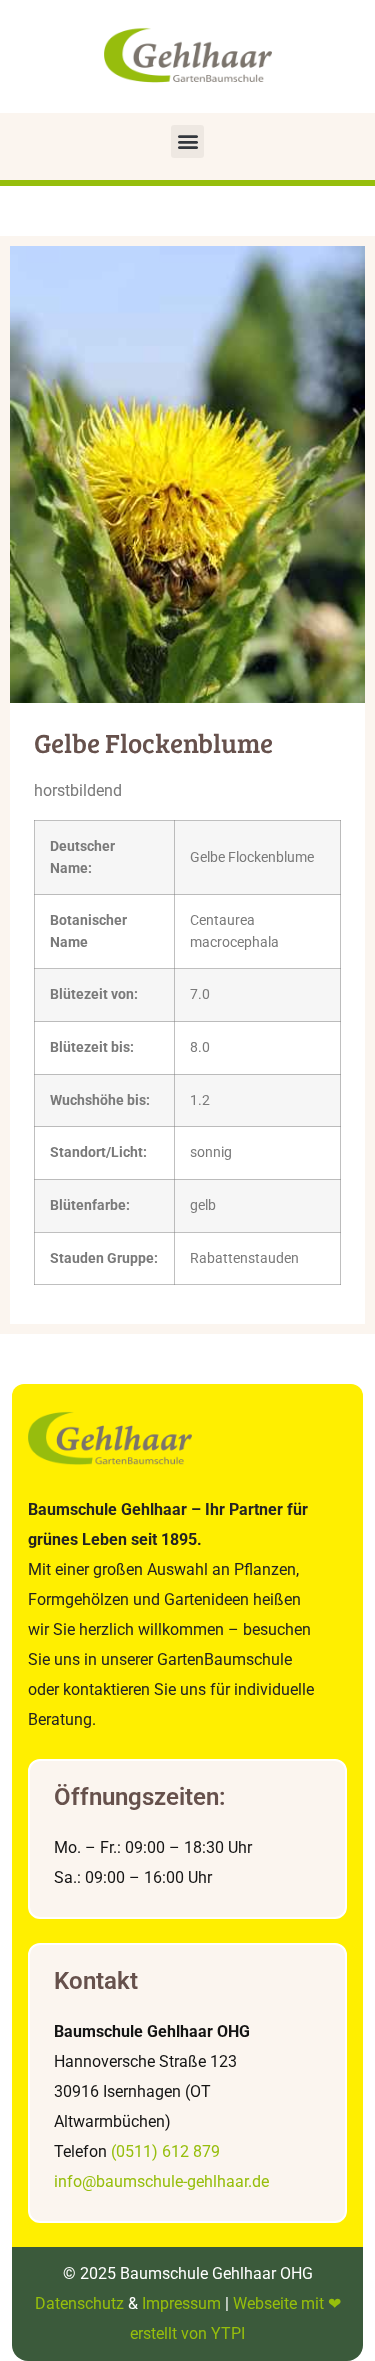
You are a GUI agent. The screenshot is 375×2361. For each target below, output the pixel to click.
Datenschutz (79, 2303)
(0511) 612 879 (165, 2151)
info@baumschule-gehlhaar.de (161, 2181)
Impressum (181, 2303)
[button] (187, 141)
